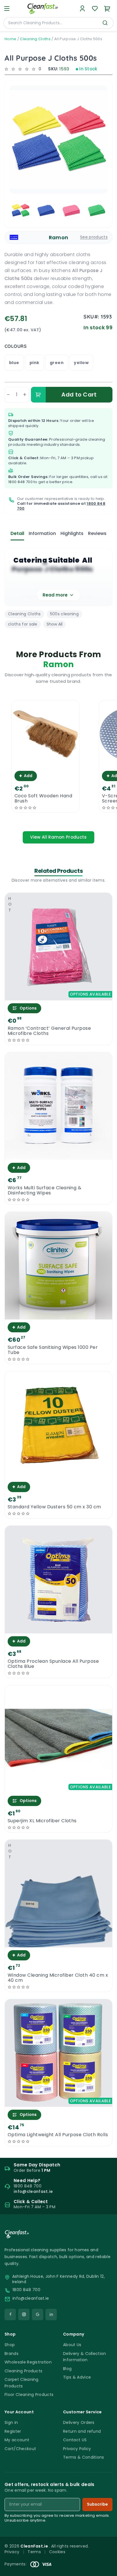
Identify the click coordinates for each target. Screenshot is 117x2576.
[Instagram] (24, 2314)
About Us (72, 2345)
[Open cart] (107, 9)
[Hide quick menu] (110, 2556)
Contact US (75, 2440)
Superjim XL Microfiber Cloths (42, 1821)
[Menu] (7, 9)
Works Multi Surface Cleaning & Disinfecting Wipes (44, 1190)
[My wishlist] (95, 9)
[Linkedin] (51, 2314)
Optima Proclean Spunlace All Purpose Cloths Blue (53, 1664)
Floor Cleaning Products (29, 2395)
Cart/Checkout (20, 2449)
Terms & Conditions (84, 2457)
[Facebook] (10, 2314)
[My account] (82, 9)
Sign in (11, 2422)
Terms (34, 2552)
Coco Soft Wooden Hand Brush (43, 798)
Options (28, 1008)
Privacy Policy (77, 2449)
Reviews (97, 533)
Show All (55, 624)
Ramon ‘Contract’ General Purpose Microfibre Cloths (49, 1031)
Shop (10, 2345)
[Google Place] (37, 2314)
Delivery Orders (79, 2422)
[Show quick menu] (105, 2569)
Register (13, 2431)
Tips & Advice (77, 2377)
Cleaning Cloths (35, 39)
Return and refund (82, 2431)
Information (42, 533)
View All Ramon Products (58, 837)
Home (10, 39)
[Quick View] (45, 763)
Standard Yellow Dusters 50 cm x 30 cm (54, 1507)
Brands (12, 2354)
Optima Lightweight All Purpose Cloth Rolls (58, 2135)
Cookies (57, 2552)
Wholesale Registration (28, 2362)
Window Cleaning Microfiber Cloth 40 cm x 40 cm (58, 1978)
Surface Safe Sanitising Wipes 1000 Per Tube (53, 1350)
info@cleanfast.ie (31, 2298)
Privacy (12, 2552)
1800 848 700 (20, 482)
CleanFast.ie (35, 2546)
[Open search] (105, 23)
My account (17, 2440)
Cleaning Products (23, 2371)
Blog (67, 2369)
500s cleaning (64, 614)
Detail (17, 533)
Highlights (72, 533)
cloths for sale (23, 624)
